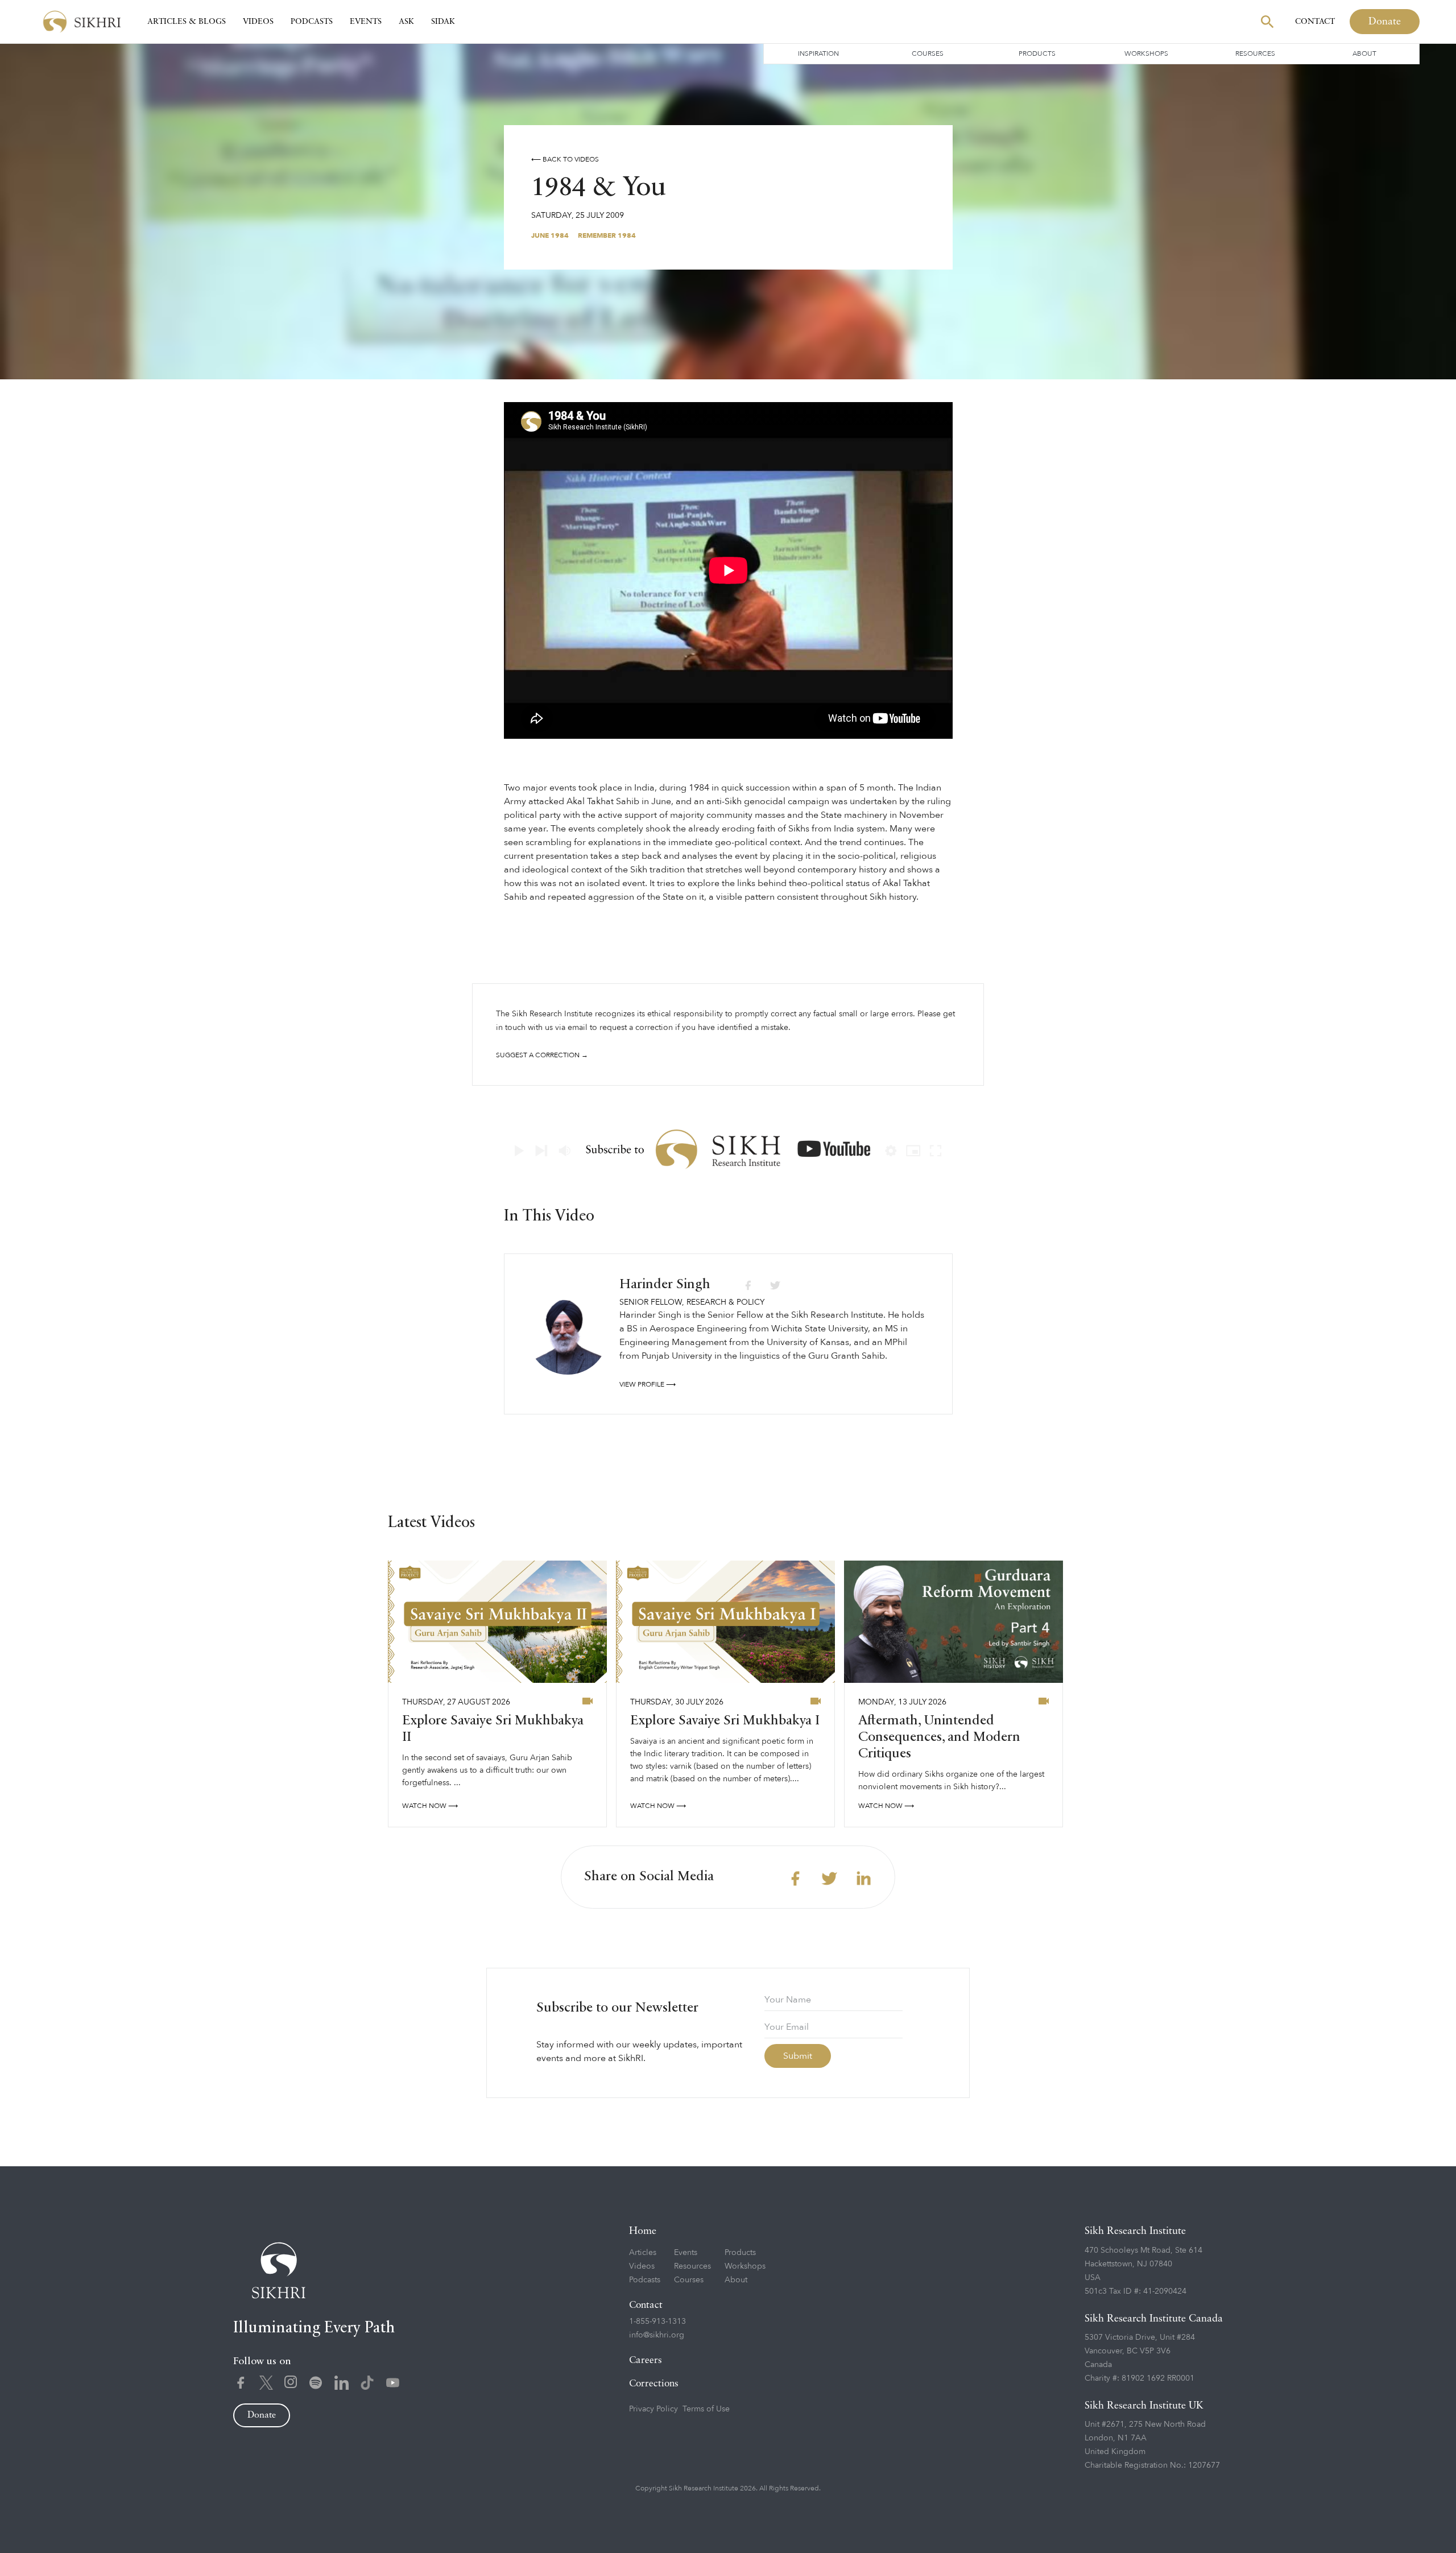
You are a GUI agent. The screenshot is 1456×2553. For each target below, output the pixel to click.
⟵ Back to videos (565, 159)
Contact (1315, 22)
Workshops (1146, 53)
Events (366, 22)
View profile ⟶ (648, 1384)
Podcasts (312, 22)
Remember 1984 (607, 235)
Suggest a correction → (542, 1055)
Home (643, 2231)
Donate (1385, 22)
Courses (928, 53)
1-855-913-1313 (657, 2321)
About (1364, 53)
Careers (646, 2360)
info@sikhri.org (657, 2335)
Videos (258, 22)
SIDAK (443, 22)
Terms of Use (706, 2409)
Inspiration (818, 53)
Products (1037, 53)
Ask (406, 22)
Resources (1255, 53)
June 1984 (550, 235)
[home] (82, 22)
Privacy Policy (653, 2409)
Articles (643, 2252)
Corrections (654, 2384)
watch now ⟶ (430, 1806)
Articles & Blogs (187, 22)
